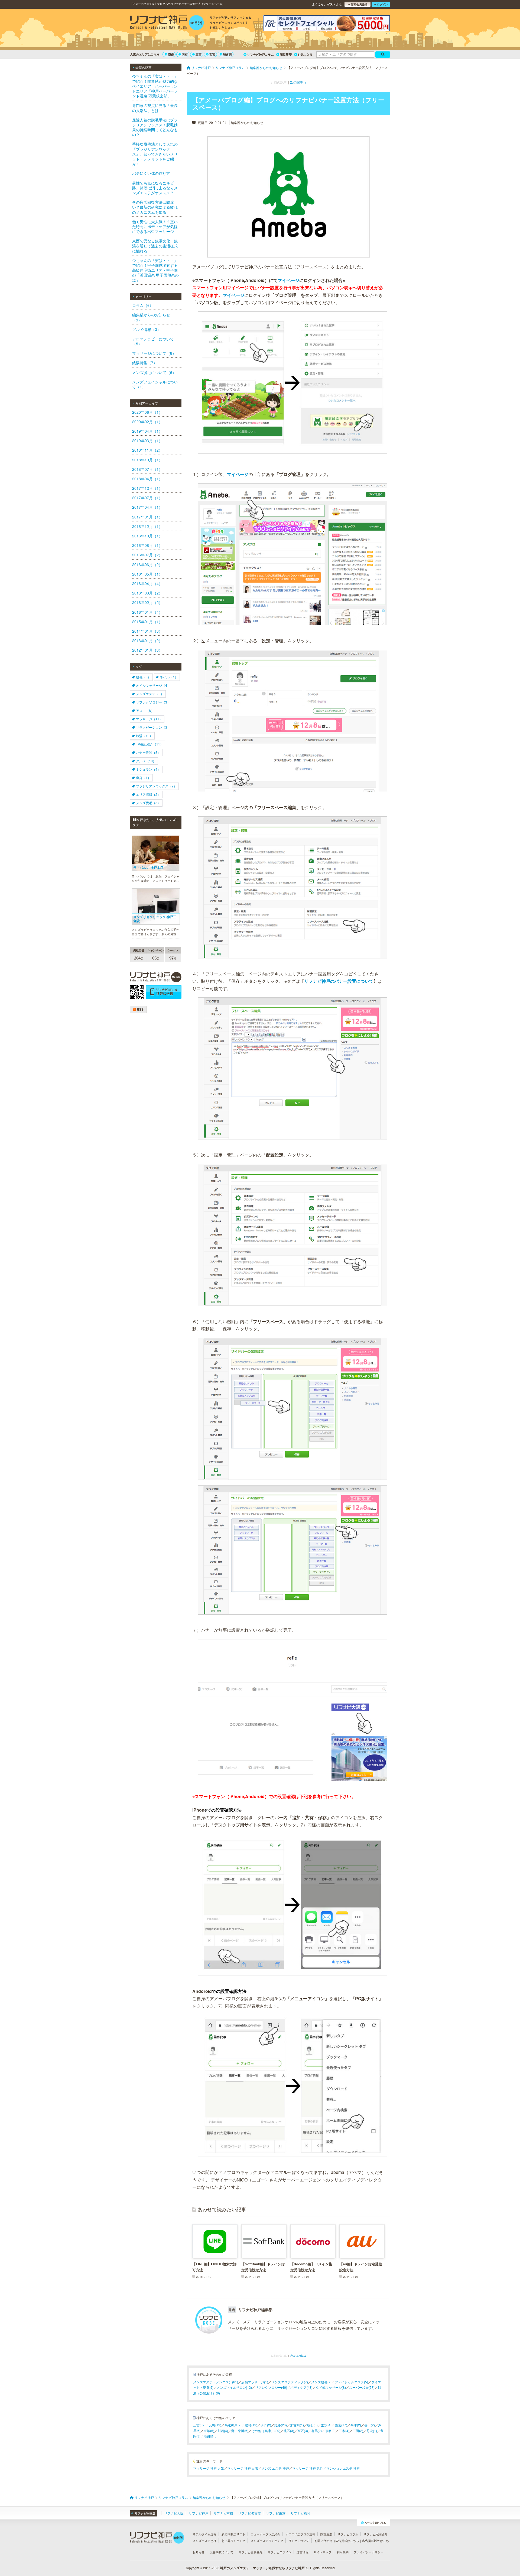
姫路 (171, 54)
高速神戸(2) (233, 2425)
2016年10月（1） (147, 536)
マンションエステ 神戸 (343, 2468)
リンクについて (299, 2541)
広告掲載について (222, 2552)
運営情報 (303, 2552)
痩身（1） (143, 778)
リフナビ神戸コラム (260, 55)
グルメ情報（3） (147, 329)
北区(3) (289, 2431)
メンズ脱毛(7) (321, 2382)
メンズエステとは (204, 2541)
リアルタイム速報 (204, 2534)
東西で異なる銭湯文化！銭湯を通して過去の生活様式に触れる (155, 246)
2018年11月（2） (147, 450)
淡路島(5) (211, 2436)
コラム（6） (143, 305)
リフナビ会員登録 (251, 2552)
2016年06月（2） (147, 564)
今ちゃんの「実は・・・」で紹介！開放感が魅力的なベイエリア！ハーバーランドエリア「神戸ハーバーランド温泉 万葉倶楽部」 (155, 86)
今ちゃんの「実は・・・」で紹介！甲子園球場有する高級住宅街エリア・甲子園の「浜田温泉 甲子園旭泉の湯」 (155, 270)
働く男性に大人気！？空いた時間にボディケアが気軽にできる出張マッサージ (155, 226)
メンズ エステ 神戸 (275, 2468)
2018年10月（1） (147, 460)
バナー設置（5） (148, 752)
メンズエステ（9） (150, 694)
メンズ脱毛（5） (148, 803)
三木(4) (344, 2431)
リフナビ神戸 (199, 2513)
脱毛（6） (143, 677)
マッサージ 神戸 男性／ (309, 2468)
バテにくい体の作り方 (151, 173)
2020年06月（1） (147, 412)
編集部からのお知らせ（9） (151, 317)
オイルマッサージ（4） (153, 685)
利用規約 (343, 2552)
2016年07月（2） (147, 555)
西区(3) (303, 2431)
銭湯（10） (144, 736)
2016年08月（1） (147, 545)
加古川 (227, 54)
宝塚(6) (209, 2431)
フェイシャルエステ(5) (351, 2382)
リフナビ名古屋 (249, 2513)
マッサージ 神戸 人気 (209, 2468)
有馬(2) (316, 2431)
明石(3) (312, 2425)
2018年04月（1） (147, 479)
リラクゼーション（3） (153, 727)
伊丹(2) (266, 2425)
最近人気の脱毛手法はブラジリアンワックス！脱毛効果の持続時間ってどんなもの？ (155, 127)
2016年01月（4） (147, 612)
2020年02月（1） (147, 422)
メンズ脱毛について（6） (154, 372)
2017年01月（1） (147, 517)
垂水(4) (326, 2425)
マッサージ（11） (149, 719)
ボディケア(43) (301, 2387)
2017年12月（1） (147, 488)
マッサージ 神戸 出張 (243, 2468)
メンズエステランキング (267, 2541)
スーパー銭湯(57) (362, 2387)
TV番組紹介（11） (150, 744)
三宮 (199, 54)
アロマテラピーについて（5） (153, 341)
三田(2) (358, 2431)
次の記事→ (298, 82)
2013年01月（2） (147, 640)
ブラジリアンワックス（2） (156, 786)
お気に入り (305, 55)
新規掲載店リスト (233, 2534)
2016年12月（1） (147, 526)
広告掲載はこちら (347, 2541)
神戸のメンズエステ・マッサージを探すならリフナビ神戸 (262, 2568)
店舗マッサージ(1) (255, 2382)
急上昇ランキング (233, 2541)
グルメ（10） (146, 761)
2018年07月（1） (147, 469)
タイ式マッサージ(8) (331, 2387)
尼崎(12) (251, 2425)
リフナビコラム (348, 2534)
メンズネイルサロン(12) (234, 2387)
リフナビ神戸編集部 (255, 2309)
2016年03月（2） (147, 593)
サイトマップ (323, 2552)
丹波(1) (372, 2431)
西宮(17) (341, 2425)
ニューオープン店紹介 (265, 2534)
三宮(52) (199, 2425)
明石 (185, 54)
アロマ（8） (145, 710)
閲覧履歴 (286, 55)
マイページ (288, 280)
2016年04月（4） (147, 583)
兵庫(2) (356, 2425)
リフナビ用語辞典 (375, 2534)
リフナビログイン (279, 2552)
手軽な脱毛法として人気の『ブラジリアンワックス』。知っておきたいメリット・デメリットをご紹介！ (155, 154)
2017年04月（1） (147, 507)
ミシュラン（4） (148, 769)
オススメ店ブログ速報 (300, 2534)
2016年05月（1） (147, 574)
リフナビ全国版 (145, 2513)
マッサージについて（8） (154, 353)
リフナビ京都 (223, 2513)
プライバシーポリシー (369, 2552)
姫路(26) (281, 2425)
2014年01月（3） (147, 631)
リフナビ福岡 (300, 2513)
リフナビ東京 (276, 2513)
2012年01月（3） (147, 650)
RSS (140, 1009)
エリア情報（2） (148, 794)
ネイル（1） (169, 677)
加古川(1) (297, 2425)
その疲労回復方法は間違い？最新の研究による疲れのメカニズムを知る (155, 207)
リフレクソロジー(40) (271, 2387)
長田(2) (370, 2425)
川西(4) (223, 2431)
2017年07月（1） (147, 498)
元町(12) (215, 2425)
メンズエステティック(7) (290, 2382)
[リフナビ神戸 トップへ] (167, 23)
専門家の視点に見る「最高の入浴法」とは (155, 108)
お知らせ (199, 2552)
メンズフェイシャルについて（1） (155, 384)
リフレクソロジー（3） (153, 702)
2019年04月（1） (147, 431)
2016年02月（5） (147, 602)
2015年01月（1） (147, 622)
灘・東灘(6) (240, 2431)
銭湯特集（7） (145, 363)
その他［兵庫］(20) (266, 2431)
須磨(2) (330, 2431)
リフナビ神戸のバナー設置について (339, 981)
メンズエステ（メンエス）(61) (216, 2382)
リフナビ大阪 (174, 2513)
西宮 (212, 54)
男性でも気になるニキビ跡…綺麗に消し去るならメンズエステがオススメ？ (155, 188)
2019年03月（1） (147, 441)
